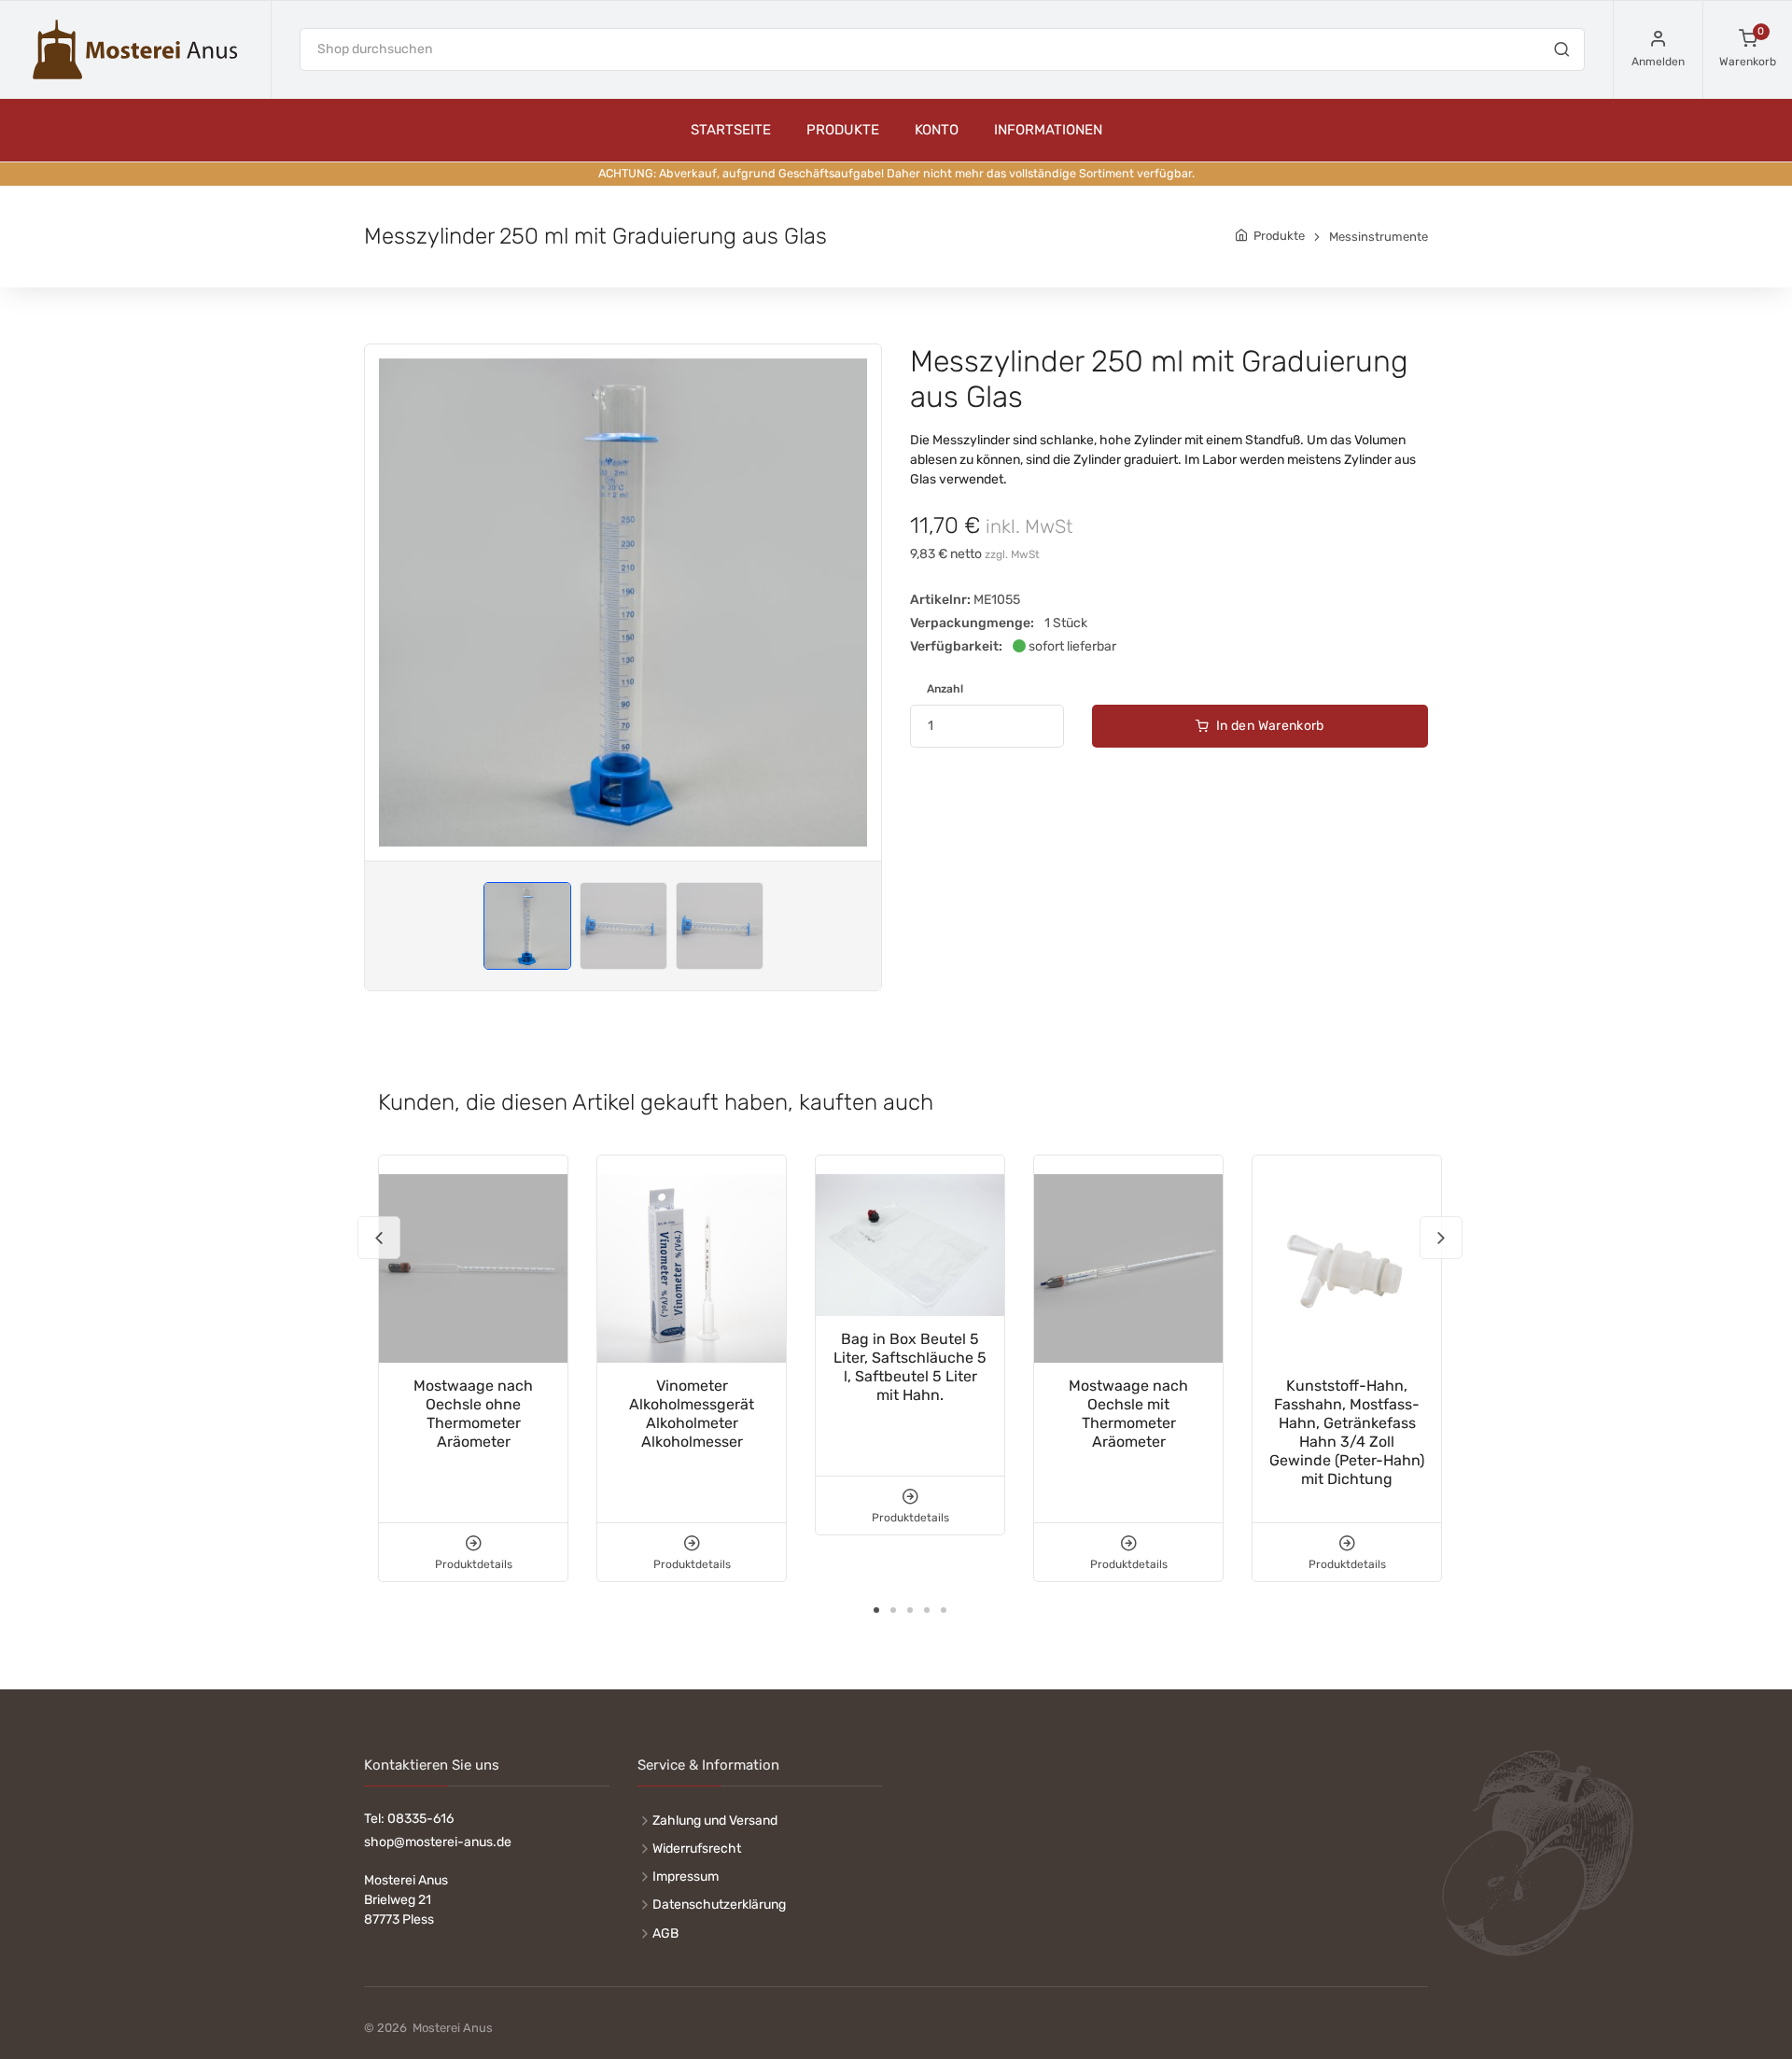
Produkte (843, 130)
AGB (665, 1933)
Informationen (1048, 130)
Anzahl (945, 689)
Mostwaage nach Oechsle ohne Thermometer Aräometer (473, 1414)
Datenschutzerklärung (719, 1905)
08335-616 (420, 1819)
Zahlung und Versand (715, 1821)
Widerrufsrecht (697, 1849)
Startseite (731, 130)
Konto (937, 130)
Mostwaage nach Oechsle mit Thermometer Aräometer (1128, 1414)
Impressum (686, 1877)
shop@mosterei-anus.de (438, 1842)
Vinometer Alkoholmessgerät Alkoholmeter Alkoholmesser (692, 1414)
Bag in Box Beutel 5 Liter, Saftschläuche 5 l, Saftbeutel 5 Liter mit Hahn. (910, 1367)
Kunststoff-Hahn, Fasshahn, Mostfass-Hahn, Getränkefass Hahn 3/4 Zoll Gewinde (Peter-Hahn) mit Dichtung (1347, 1432)
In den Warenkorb (1269, 726)
